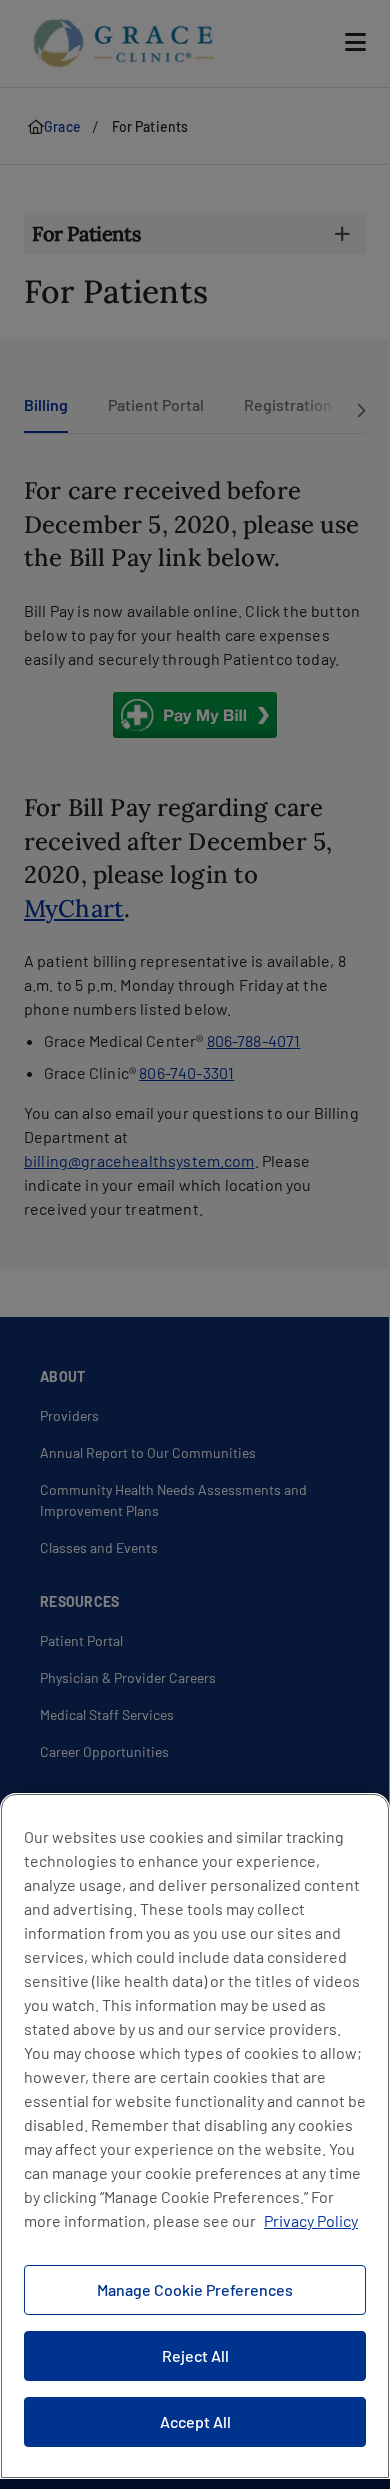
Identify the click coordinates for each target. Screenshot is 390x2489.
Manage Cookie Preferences (195, 2289)
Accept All (195, 2421)
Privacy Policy (311, 2220)
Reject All (195, 2355)
